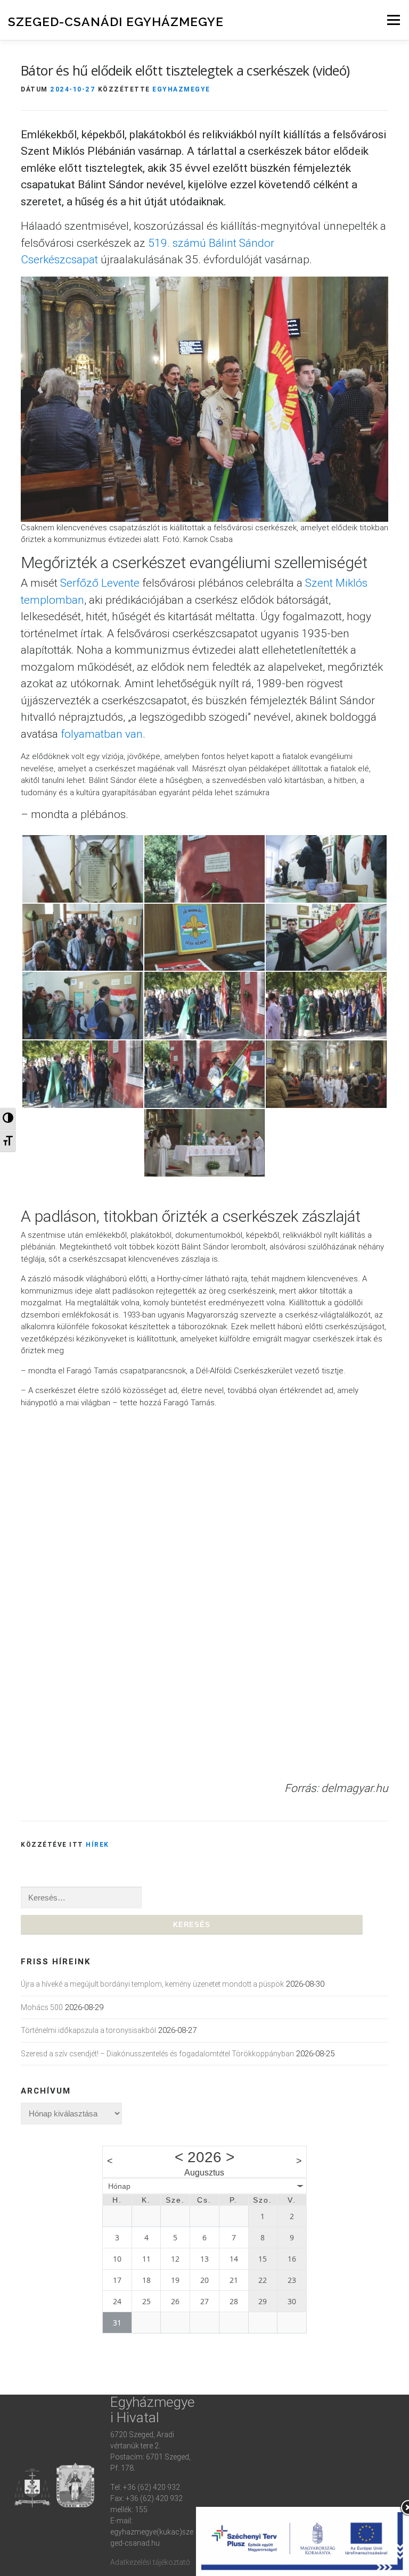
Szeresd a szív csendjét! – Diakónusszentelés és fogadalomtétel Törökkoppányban (157, 2054)
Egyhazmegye (181, 89)
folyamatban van (102, 734)
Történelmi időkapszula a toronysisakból (88, 2030)
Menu (393, 20)
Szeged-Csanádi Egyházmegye (116, 22)
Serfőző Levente (100, 583)
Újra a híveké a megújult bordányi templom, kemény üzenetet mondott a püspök (152, 1984)
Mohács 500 (42, 2007)
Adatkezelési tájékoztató (150, 2562)
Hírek (97, 1844)
